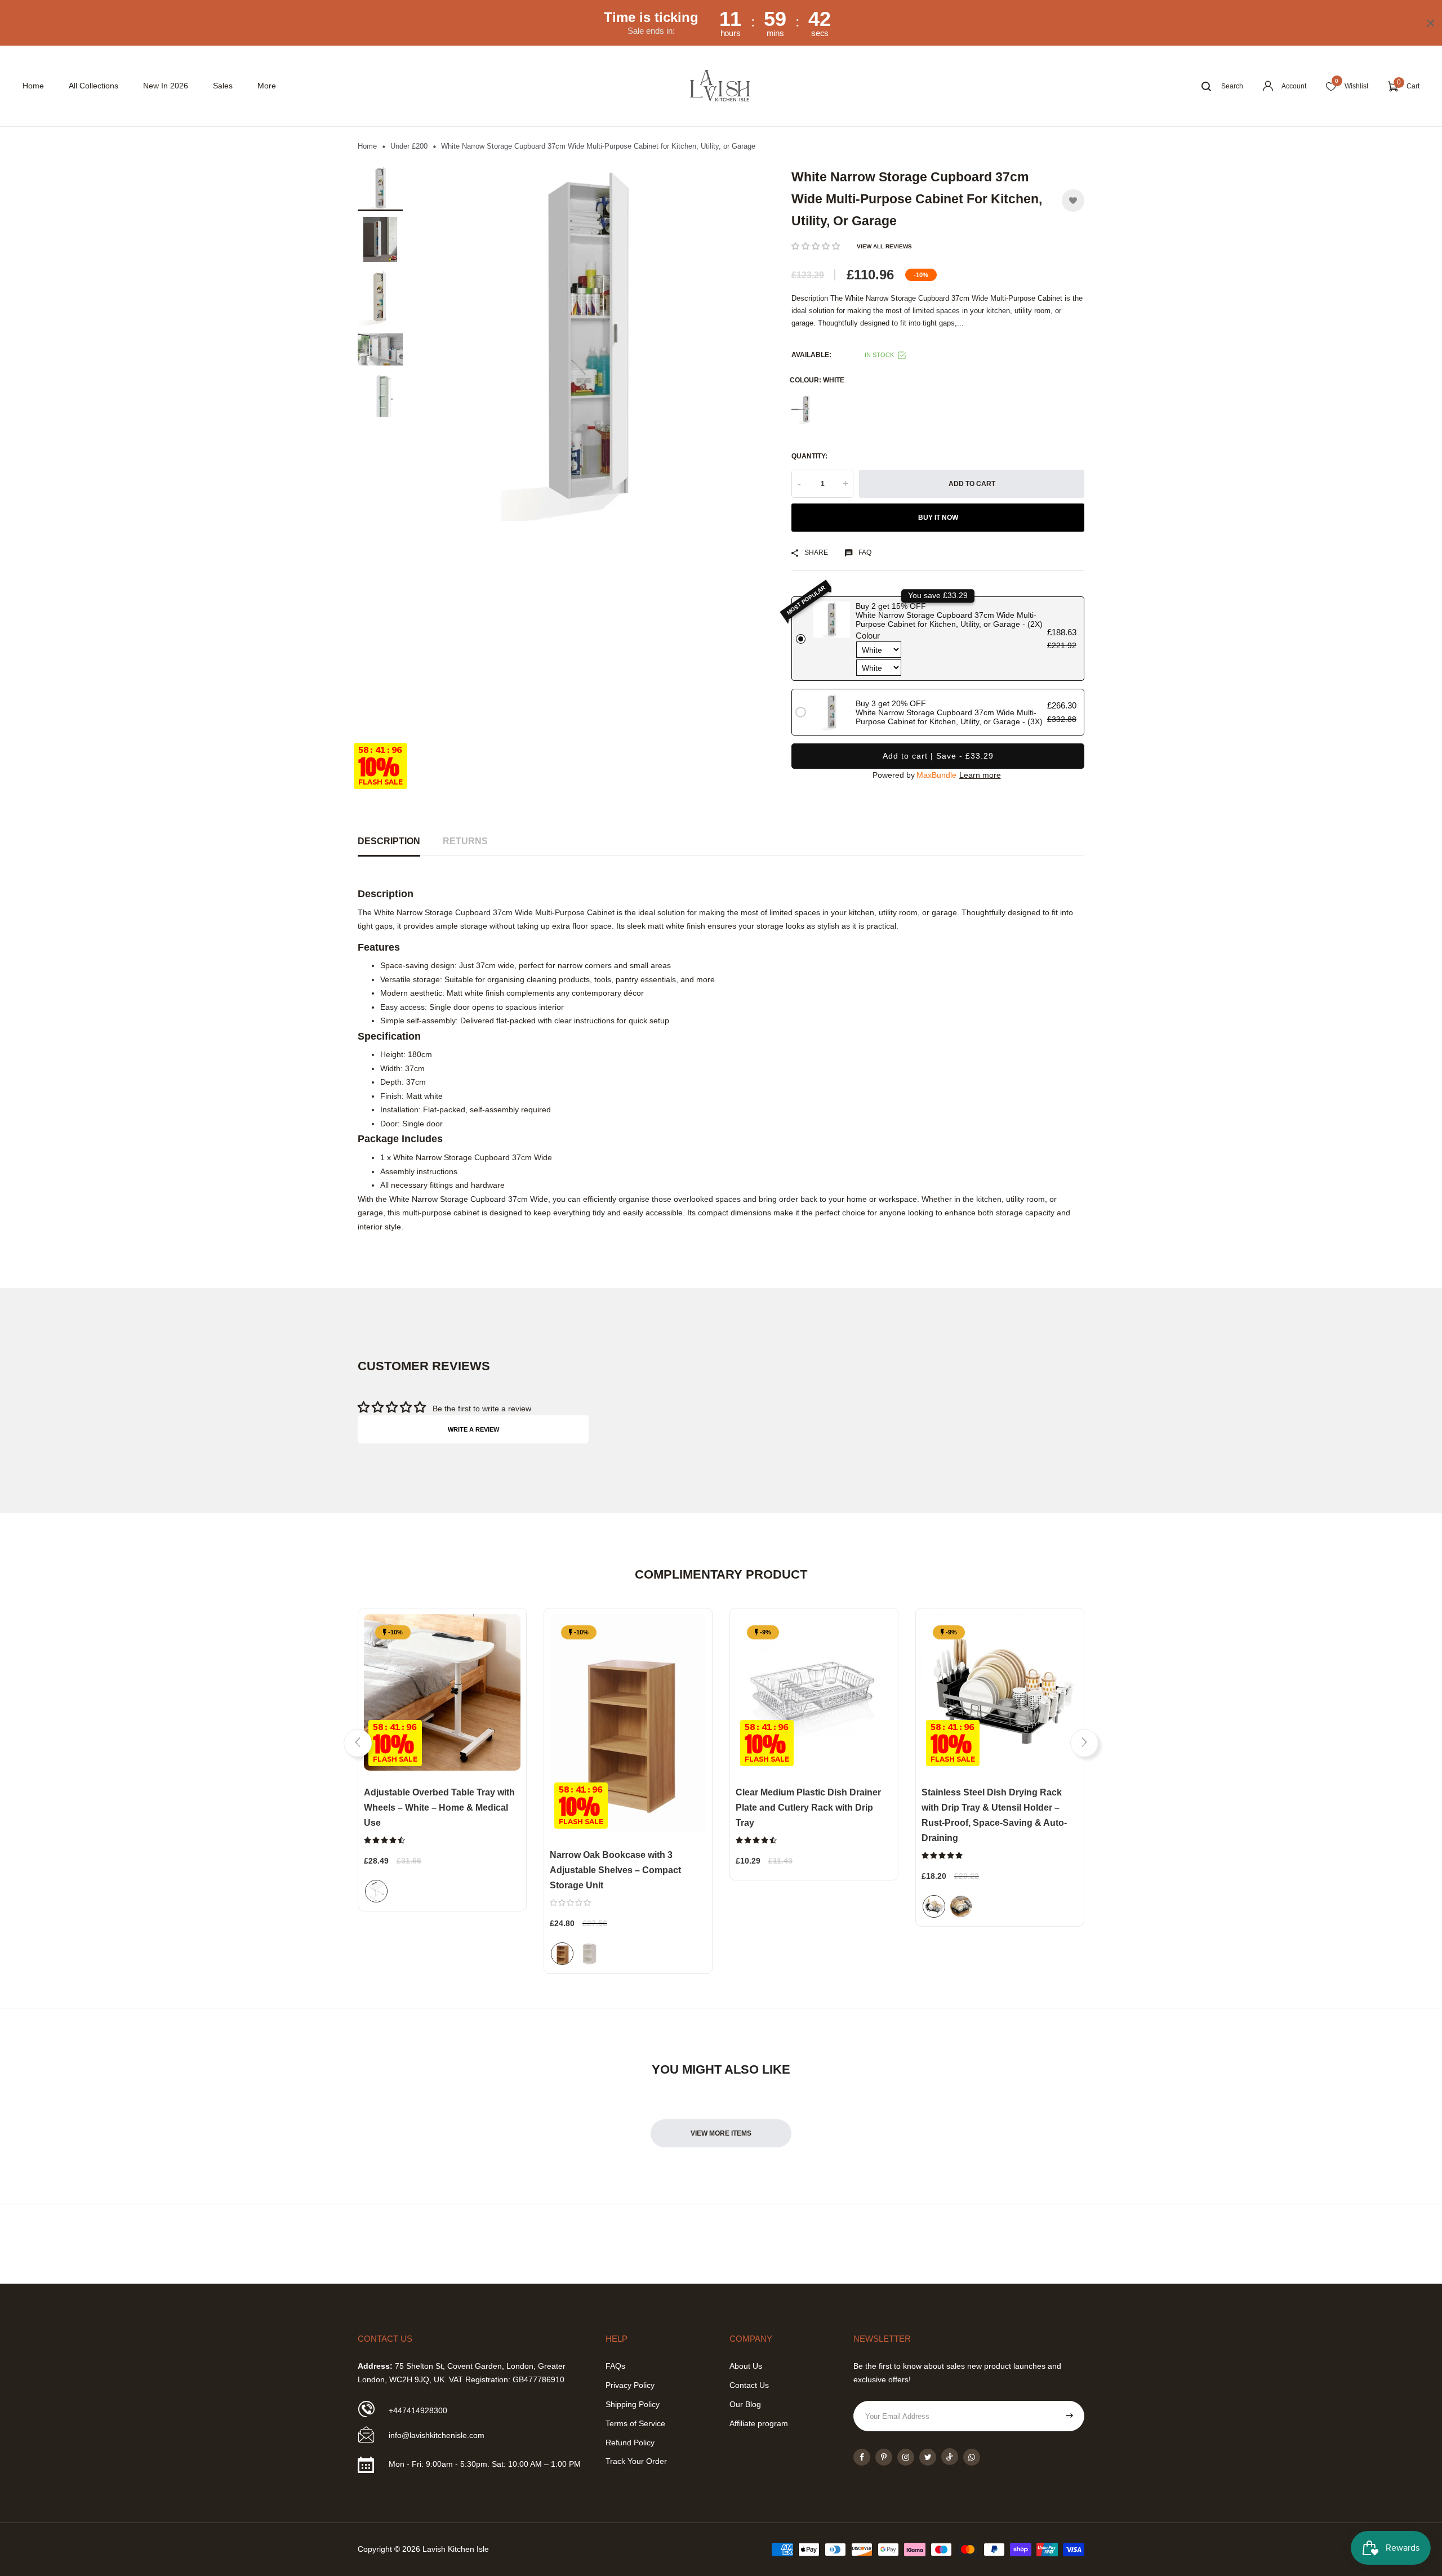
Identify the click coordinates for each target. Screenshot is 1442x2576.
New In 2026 (166, 86)
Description (389, 841)
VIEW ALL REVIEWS (884, 246)
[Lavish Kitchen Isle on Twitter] (928, 2457)
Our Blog (745, 2404)
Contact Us (749, 2385)
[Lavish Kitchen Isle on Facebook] (862, 2457)
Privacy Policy (630, 2385)
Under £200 (409, 146)
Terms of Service (635, 2423)
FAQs (615, 2366)
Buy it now (938, 518)
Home (33, 86)
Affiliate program (759, 2423)
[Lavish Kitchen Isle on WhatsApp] (972, 2457)
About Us (746, 2366)
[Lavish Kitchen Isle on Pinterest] (884, 2457)
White (806, 409)
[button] (816, 246)
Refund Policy (630, 2443)
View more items (721, 2133)
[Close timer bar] (1431, 23)
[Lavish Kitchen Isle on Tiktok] (950, 2457)
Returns (465, 841)
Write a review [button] (473, 1429)
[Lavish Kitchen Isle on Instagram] (906, 2457)
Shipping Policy (633, 2404)
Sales (223, 86)
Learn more (980, 775)
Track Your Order (636, 2461)
